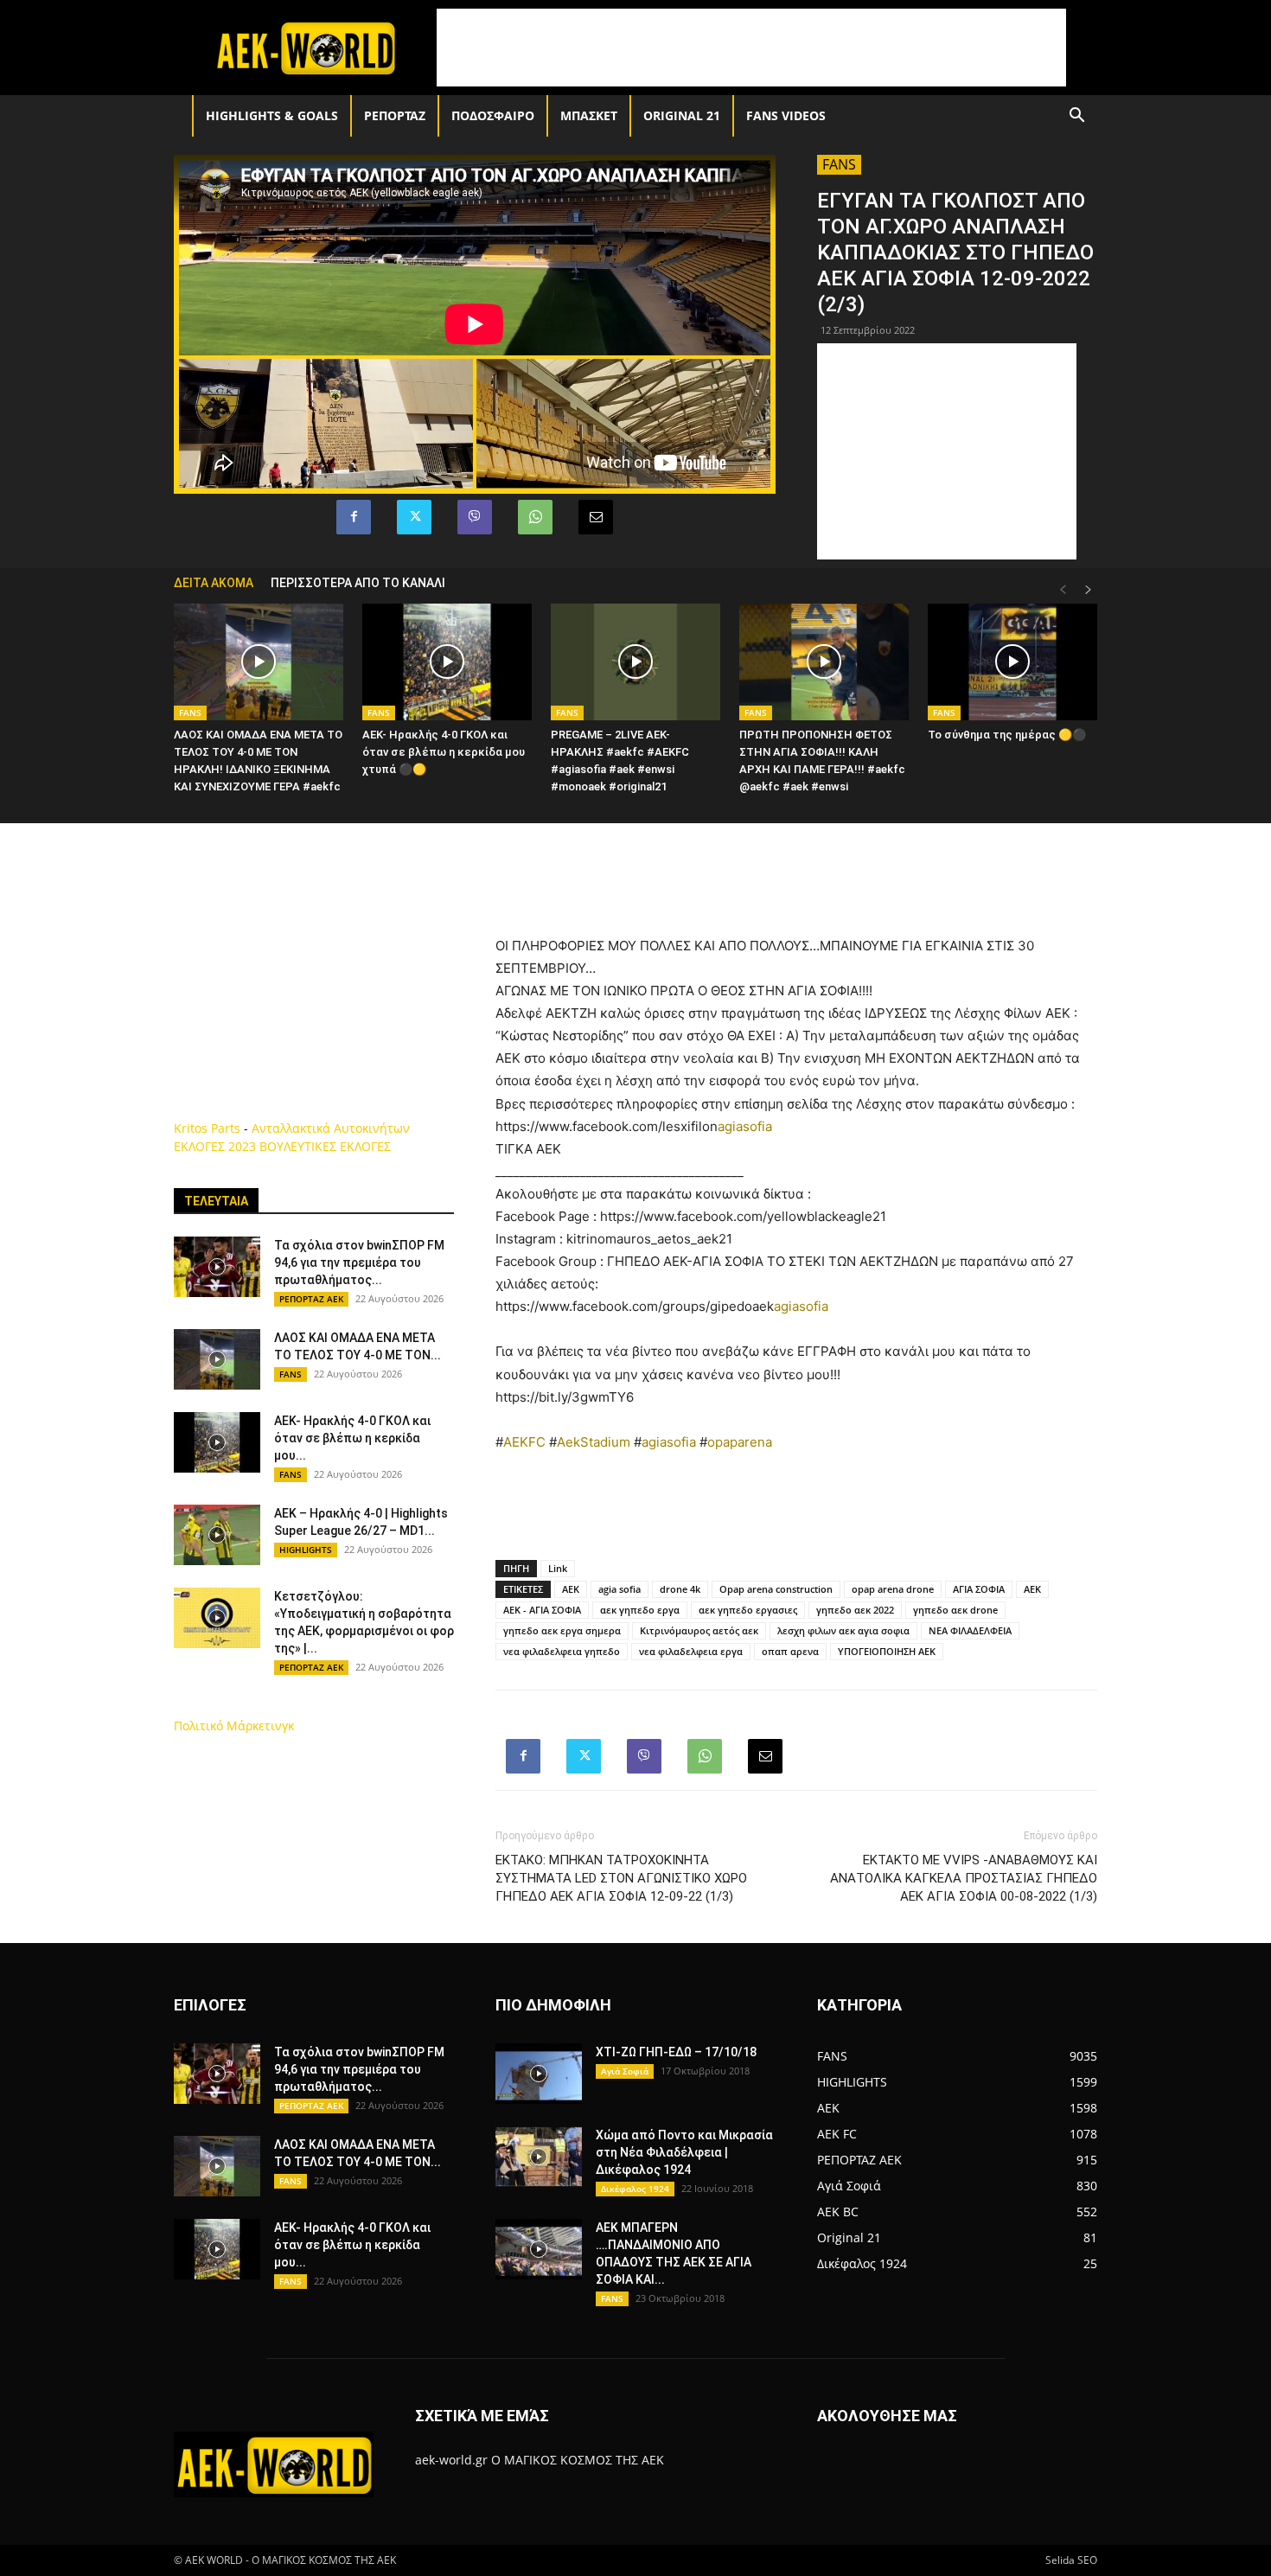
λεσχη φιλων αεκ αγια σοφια (843, 1630)
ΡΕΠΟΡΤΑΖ (395, 115)
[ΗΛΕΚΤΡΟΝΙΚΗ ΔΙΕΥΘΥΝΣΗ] (596, 517)
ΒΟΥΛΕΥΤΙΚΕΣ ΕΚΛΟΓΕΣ (325, 1146)
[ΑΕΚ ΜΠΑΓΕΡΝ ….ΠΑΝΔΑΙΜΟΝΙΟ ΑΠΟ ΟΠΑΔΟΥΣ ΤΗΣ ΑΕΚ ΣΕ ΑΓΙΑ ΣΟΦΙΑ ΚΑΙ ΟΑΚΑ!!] (539, 2249)
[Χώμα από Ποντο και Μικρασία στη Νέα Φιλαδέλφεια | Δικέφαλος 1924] (539, 2157)
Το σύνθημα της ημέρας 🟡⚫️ (1007, 735)
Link (558, 1568)
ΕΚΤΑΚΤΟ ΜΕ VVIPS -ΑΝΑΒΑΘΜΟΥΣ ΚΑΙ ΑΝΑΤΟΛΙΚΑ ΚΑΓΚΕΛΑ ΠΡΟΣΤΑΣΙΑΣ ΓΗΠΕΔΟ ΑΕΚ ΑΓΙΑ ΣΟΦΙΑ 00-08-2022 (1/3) (964, 1878)
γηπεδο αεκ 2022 (855, 1610)
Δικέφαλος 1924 (635, 2189)
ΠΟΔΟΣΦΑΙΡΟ (493, 115)
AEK (571, 1589)
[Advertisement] (751, 48)
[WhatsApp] (535, 517)
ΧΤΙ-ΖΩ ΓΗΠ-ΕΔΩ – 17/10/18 (676, 2052)
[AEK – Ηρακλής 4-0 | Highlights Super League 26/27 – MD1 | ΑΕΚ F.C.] (217, 1535)
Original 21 (682, 115)
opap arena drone (893, 1589)
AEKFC (524, 1442)
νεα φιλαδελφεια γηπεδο (562, 1651)
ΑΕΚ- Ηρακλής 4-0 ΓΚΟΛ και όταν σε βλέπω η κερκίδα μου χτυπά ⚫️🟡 (444, 752)
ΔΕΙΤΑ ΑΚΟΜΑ (214, 583)
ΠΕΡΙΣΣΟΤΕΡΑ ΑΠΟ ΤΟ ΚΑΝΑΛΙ (358, 583)
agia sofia (620, 1589)
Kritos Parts (207, 1128)
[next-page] (1089, 590)
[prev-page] (1063, 590)
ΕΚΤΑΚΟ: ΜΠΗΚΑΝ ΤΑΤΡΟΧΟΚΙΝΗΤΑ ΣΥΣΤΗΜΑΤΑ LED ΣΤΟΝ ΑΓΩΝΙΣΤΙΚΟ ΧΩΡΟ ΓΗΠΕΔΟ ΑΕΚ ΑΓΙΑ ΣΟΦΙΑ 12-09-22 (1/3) (621, 1878)
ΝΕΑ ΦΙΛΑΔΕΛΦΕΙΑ (970, 1630)
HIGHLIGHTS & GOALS (272, 115)
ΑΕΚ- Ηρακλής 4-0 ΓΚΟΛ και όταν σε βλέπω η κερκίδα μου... (352, 1438)
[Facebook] (354, 517)
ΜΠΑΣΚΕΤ (589, 115)
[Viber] (475, 517)
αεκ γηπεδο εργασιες (748, 1610)
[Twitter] (414, 517)
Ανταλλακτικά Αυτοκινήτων (331, 1128)
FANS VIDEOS (786, 115)
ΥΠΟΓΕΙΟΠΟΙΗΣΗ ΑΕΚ (887, 1651)
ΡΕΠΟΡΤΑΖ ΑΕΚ (311, 1299)
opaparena (740, 1442)
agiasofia (745, 1126)
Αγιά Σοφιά (625, 2071)
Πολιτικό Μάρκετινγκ (234, 1726)
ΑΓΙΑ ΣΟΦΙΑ (979, 1589)
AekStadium (594, 1442)
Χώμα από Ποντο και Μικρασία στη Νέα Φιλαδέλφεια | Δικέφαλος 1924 (684, 2152)
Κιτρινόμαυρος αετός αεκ (699, 1630)
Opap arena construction (776, 1589)
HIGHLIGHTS (306, 1550)
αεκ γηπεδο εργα (640, 1610)
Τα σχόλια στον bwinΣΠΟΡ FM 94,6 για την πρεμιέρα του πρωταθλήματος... (359, 1262)
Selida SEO (1071, 2560)
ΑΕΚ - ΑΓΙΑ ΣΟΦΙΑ (542, 1610)
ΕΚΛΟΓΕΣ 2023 (215, 1146)
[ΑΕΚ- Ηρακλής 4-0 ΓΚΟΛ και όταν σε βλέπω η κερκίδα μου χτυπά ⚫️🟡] (447, 662)
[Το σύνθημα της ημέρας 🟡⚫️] (1012, 662)
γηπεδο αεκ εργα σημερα (562, 1630)
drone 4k (680, 1589)
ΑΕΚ (1032, 1589)
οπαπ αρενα (790, 1651)
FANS (839, 164)
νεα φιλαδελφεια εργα (691, 1651)
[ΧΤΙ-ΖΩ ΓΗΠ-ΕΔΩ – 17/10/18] (539, 2074)
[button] (1076, 117)
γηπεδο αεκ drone (955, 1610)
